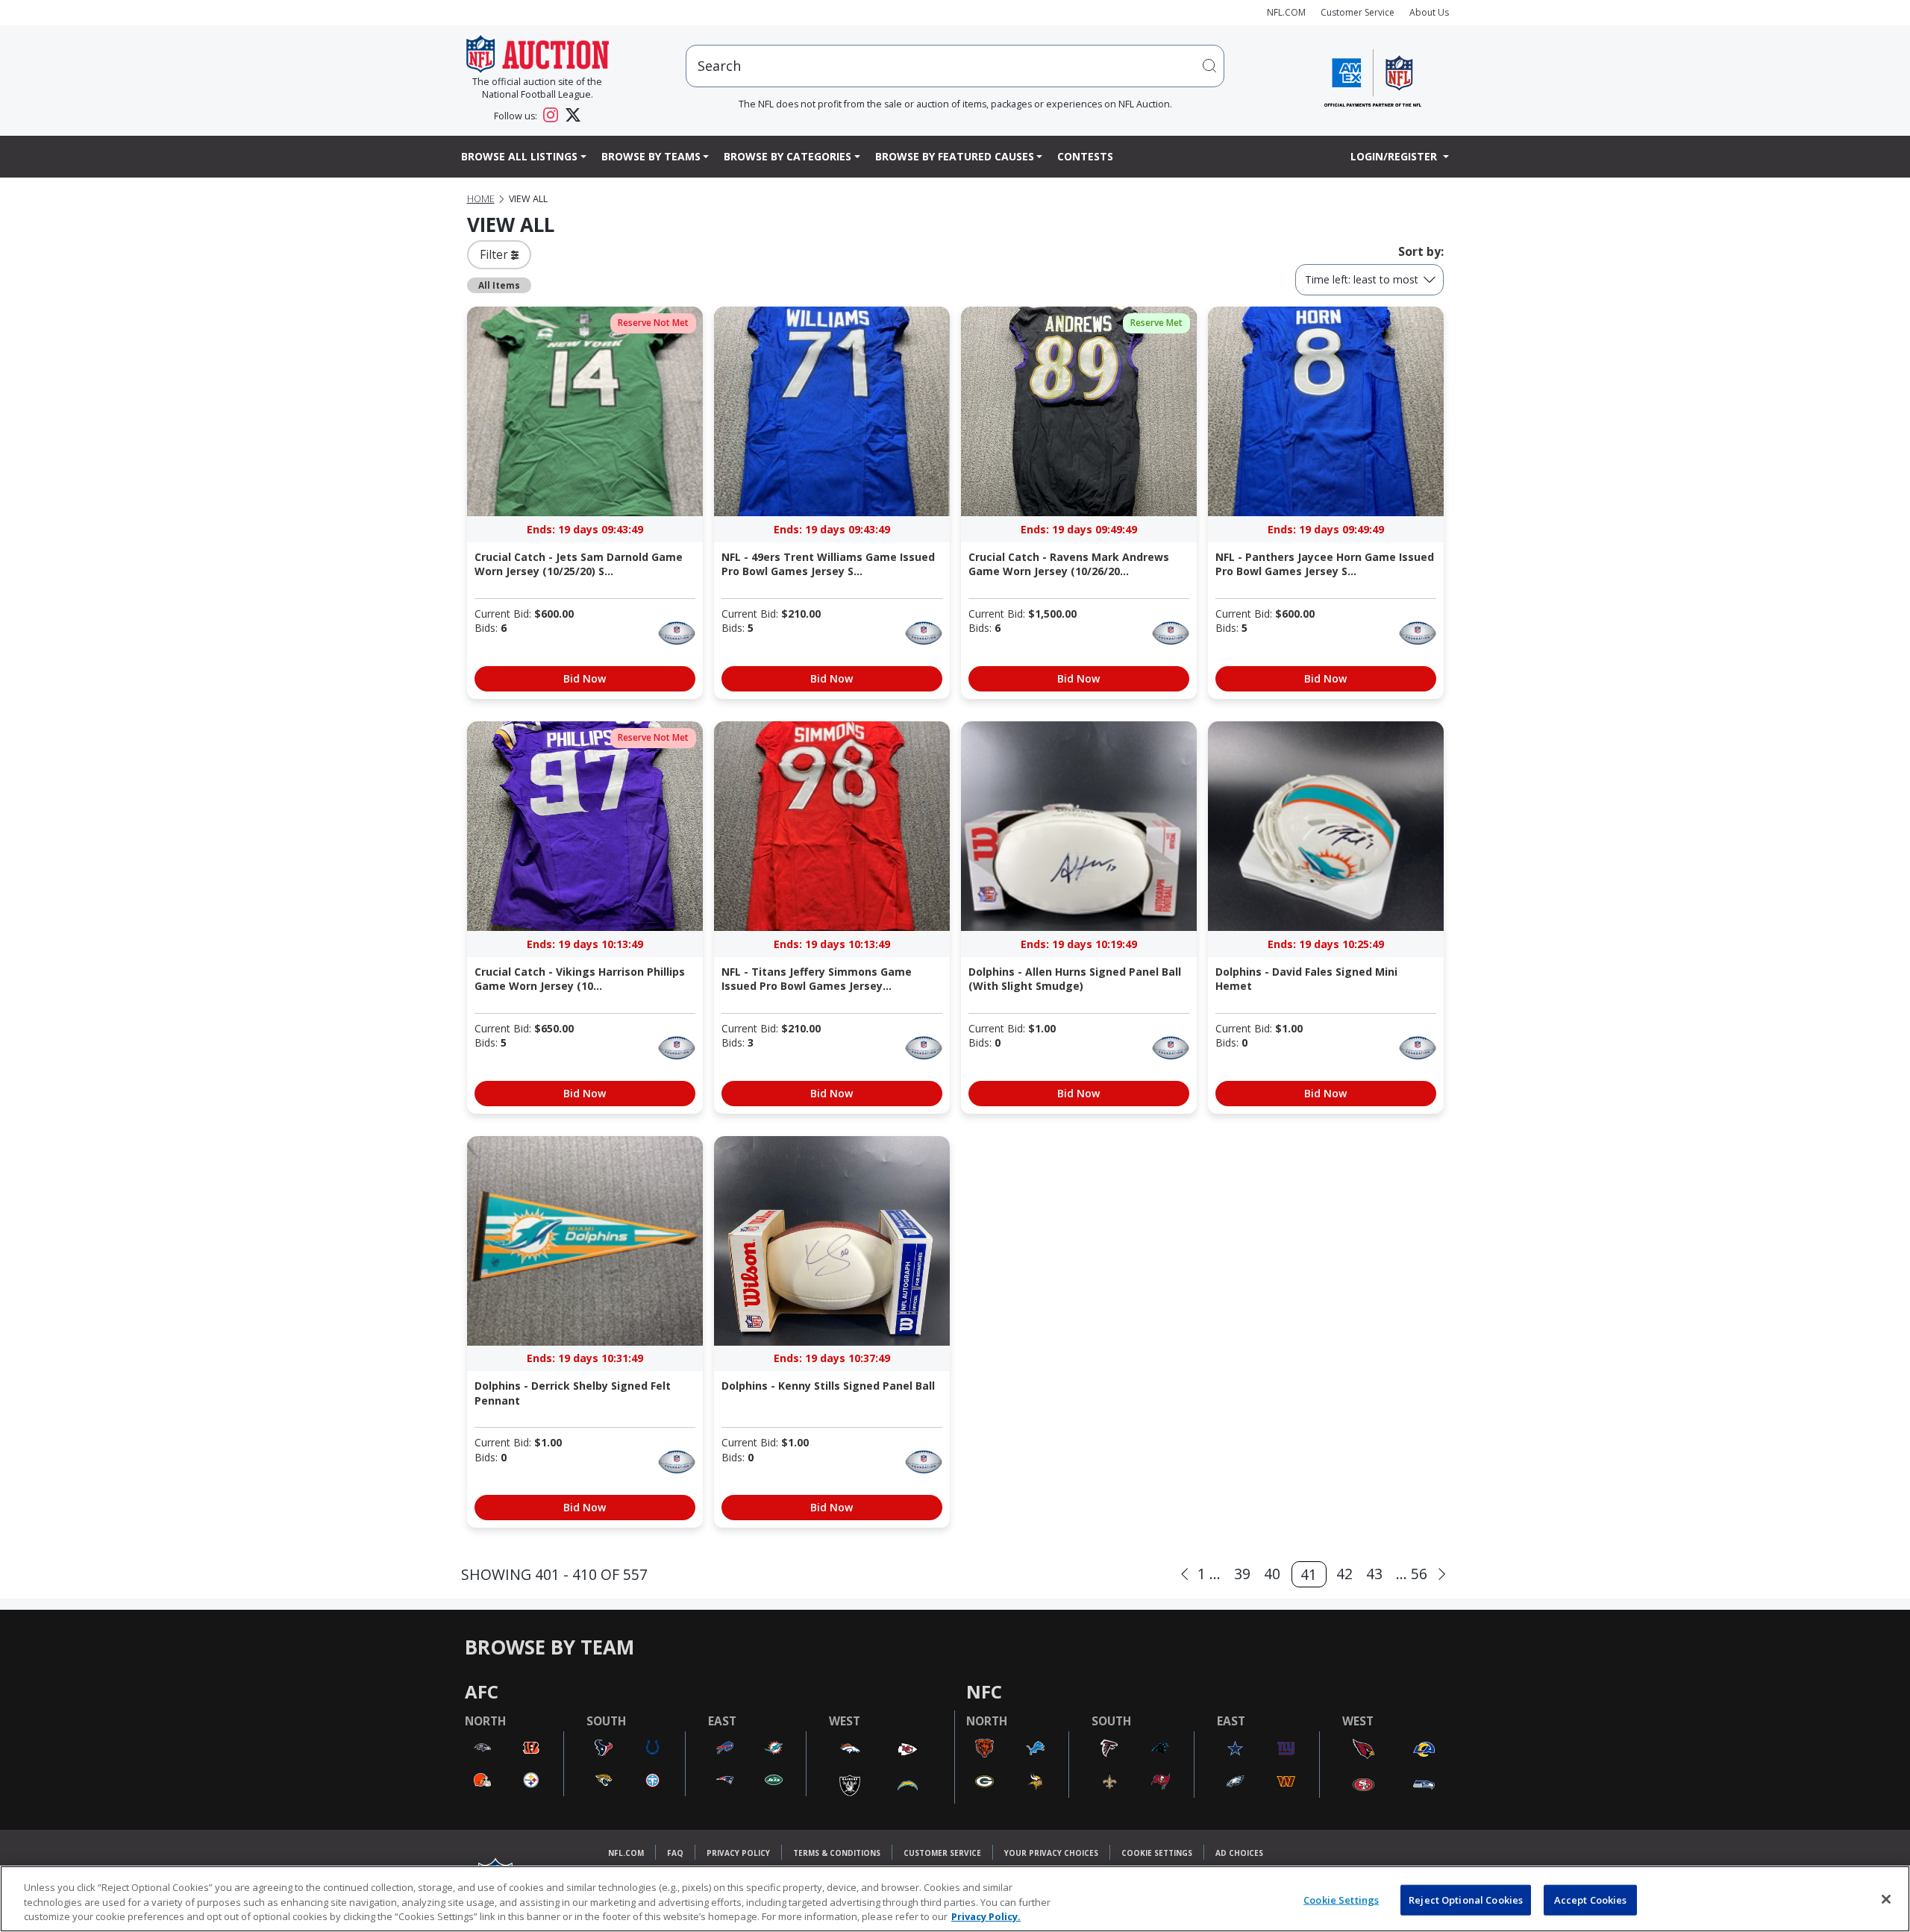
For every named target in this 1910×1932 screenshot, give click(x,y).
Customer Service (1358, 12)
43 (1374, 1574)
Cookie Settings (1157, 1853)
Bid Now (585, 678)
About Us (1429, 12)
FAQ (675, 1853)
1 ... (1209, 1574)
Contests (1085, 156)
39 (1242, 1574)
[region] (955, 1899)
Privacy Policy (738, 1853)
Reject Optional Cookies (1466, 1899)
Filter (495, 254)
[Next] (1442, 1574)
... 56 (1412, 1574)
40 (1272, 1574)
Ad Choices (1239, 1853)
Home (481, 199)
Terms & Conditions (837, 1853)
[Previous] (1184, 1574)
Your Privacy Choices (1051, 1853)
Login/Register (1395, 156)
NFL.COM (1286, 12)
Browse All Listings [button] (519, 156)
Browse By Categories (788, 156)
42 (1344, 1574)
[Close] (1886, 1899)
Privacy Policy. (986, 1916)
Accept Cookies (1591, 1899)
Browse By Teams (651, 156)
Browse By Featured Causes (955, 156)
